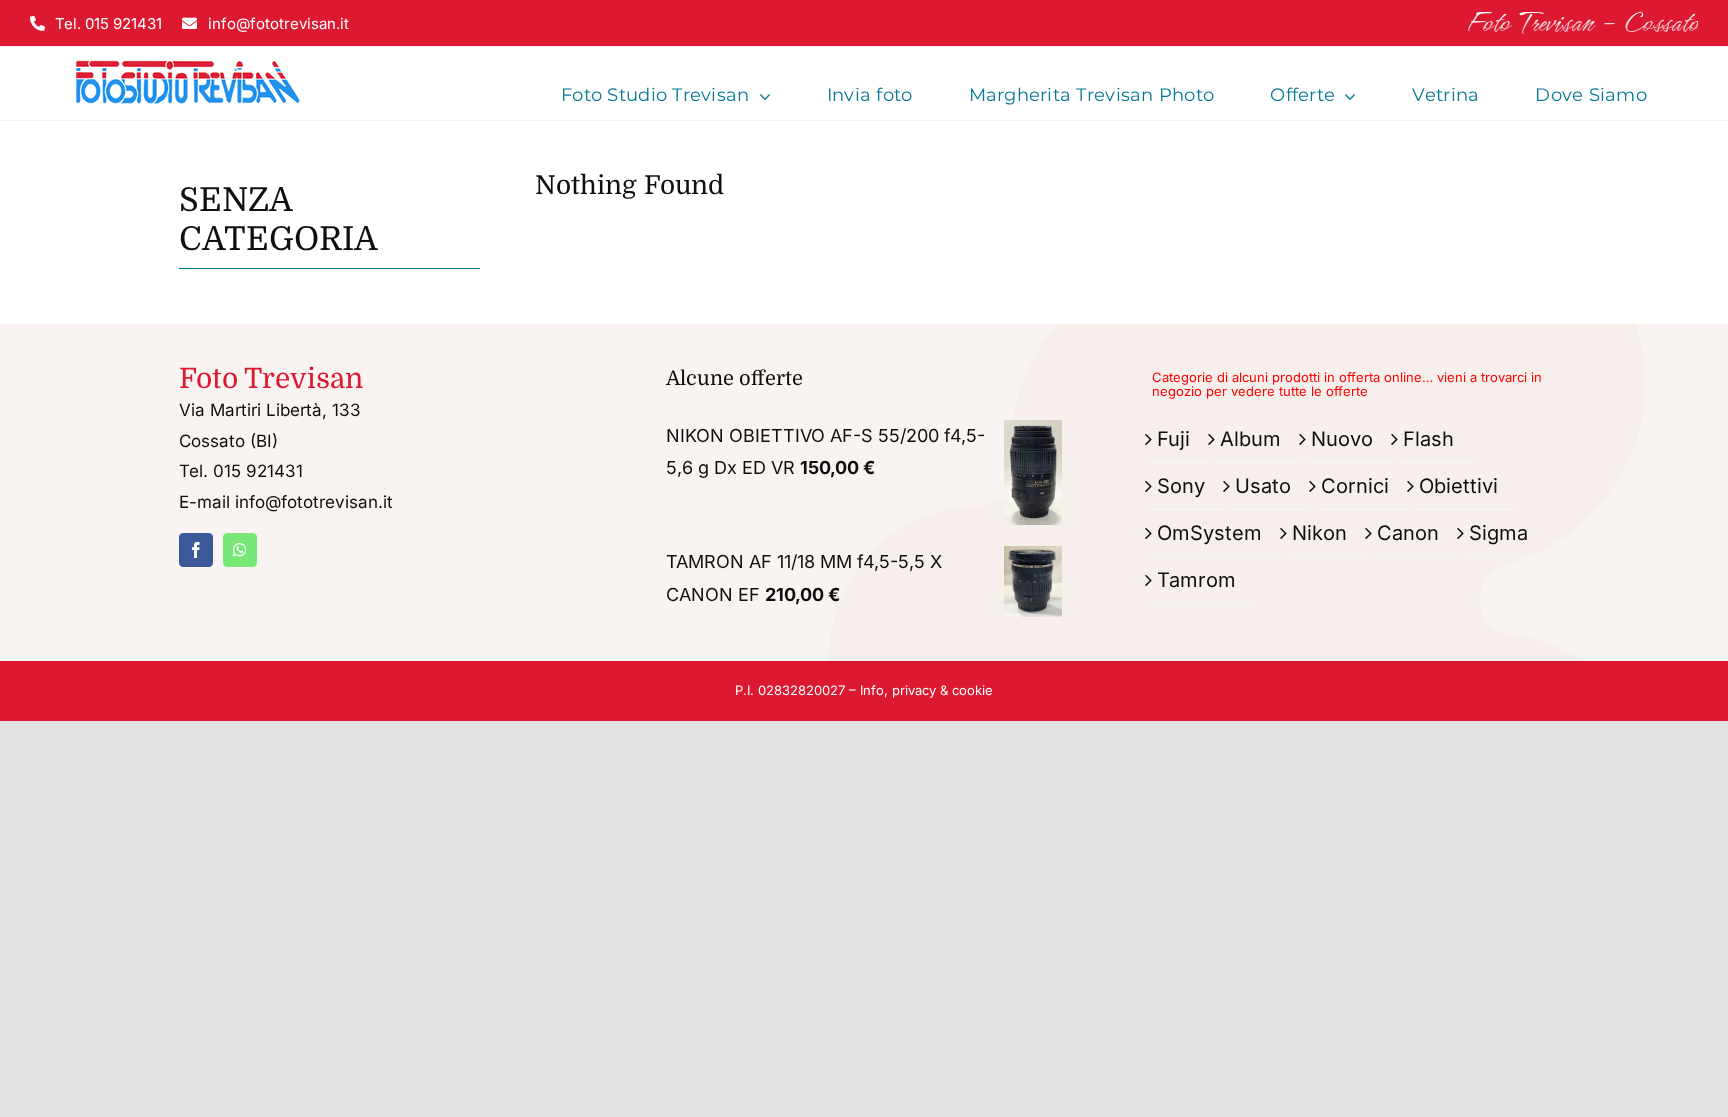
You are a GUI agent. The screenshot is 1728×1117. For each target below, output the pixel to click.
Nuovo (1342, 439)
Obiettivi (1458, 486)
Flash (1428, 439)
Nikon (1319, 533)
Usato (1263, 486)
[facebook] (196, 550)
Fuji (1173, 439)
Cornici (1355, 486)
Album (1250, 439)
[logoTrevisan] (188, 55)
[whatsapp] (240, 550)
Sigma (1498, 533)
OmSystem (1209, 533)
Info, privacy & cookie (926, 690)
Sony (1181, 486)
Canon (1408, 533)
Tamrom (1196, 580)
